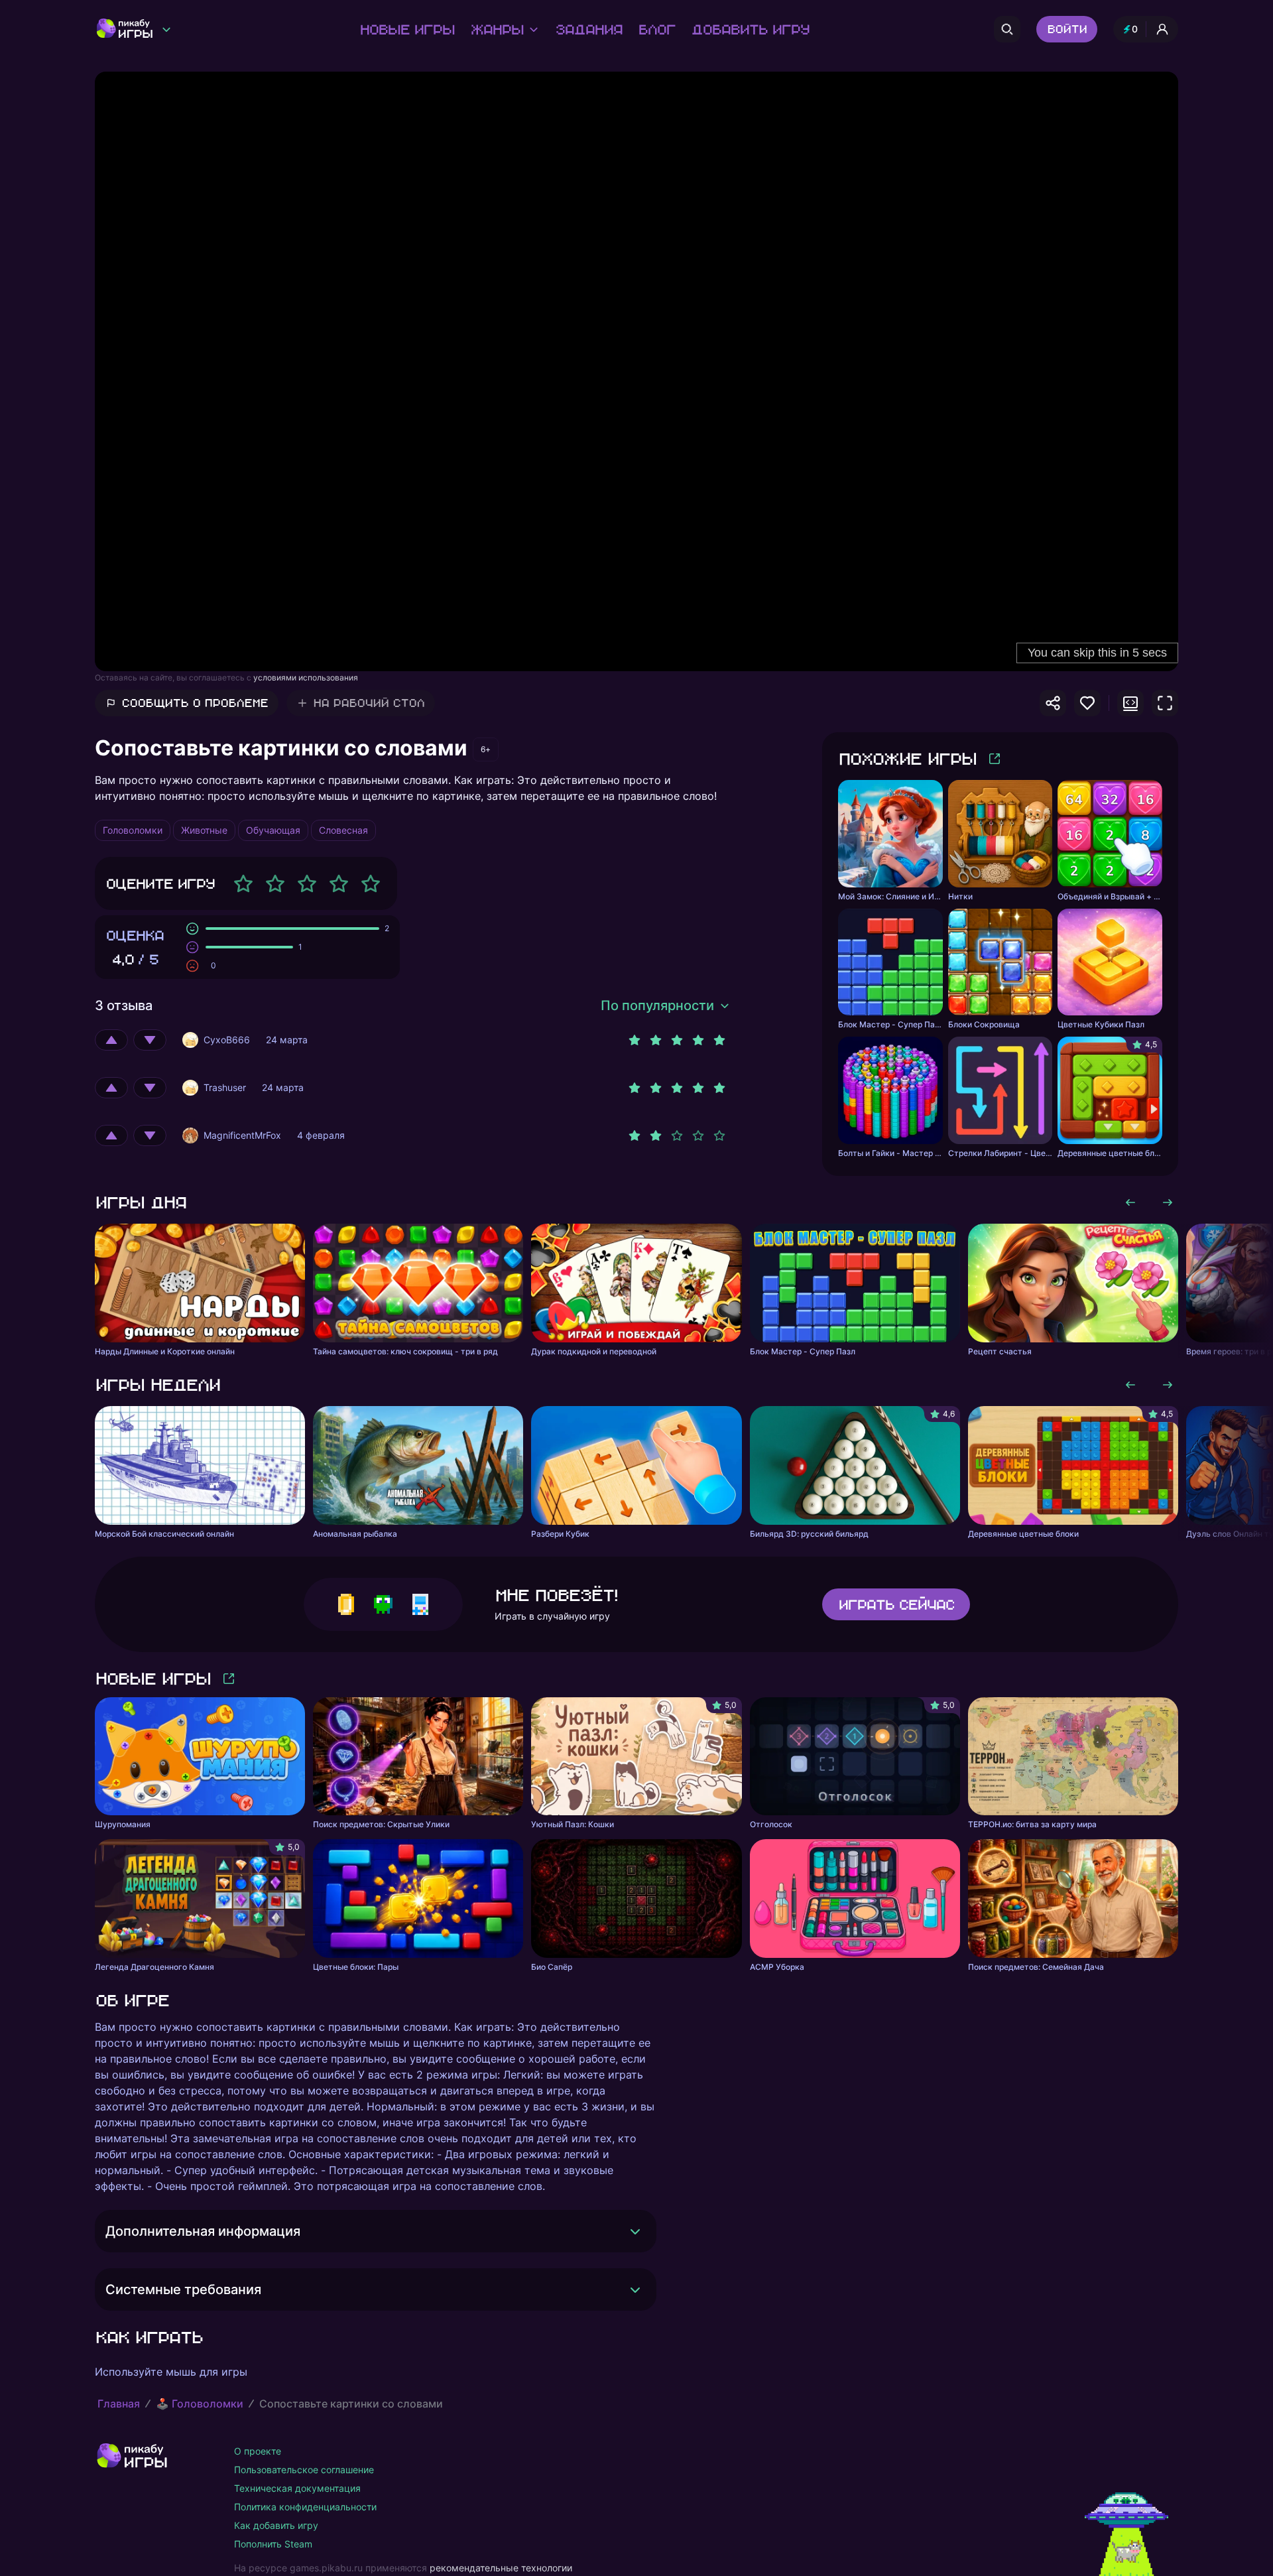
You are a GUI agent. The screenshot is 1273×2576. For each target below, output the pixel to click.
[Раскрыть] (635, 2231)
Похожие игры (907, 758)
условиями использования (306, 677)
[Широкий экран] (1130, 703)
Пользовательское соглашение (304, 2470)
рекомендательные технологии (501, 2568)
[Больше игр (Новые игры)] (229, 1679)
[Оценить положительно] (111, 1040)
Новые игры (407, 29)
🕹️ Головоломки (200, 2404)
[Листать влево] (1130, 1202)
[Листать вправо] (1168, 1202)
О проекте (258, 2451)
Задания (588, 29)
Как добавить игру (276, 2525)
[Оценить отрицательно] (150, 1040)
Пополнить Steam (273, 2544)
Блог (656, 29)
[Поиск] (1007, 29)
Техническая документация (297, 2488)
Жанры (497, 29)
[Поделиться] (1053, 703)
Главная (119, 2404)
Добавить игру (750, 29)
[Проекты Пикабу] (166, 29)
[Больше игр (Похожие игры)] (995, 759)
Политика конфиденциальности (305, 2507)
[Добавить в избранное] (1087, 703)
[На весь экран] (1165, 703)
